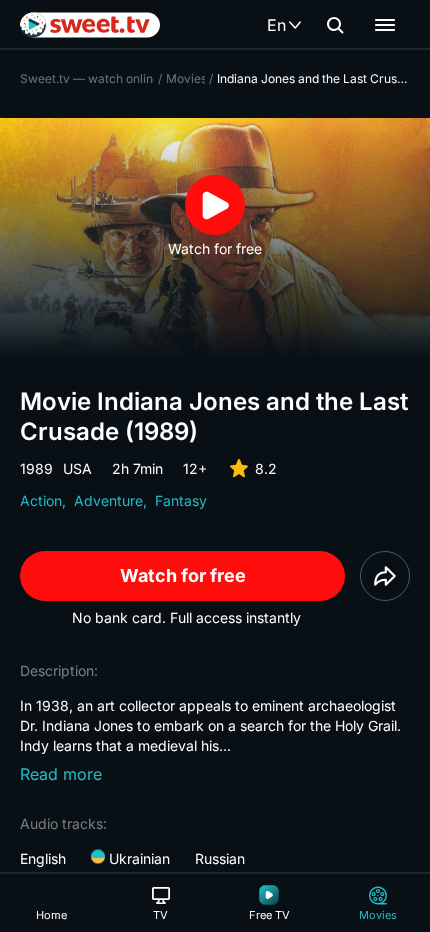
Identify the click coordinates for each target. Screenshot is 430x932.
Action (41, 500)
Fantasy (181, 500)
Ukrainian (137, 858)
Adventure (108, 500)
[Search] (335, 25)
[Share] (385, 576)
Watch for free (183, 575)
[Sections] (385, 25)
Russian (220, 858)
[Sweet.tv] (90, 25)
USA (77, 468)
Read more (61, 774)
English (43, 858)
